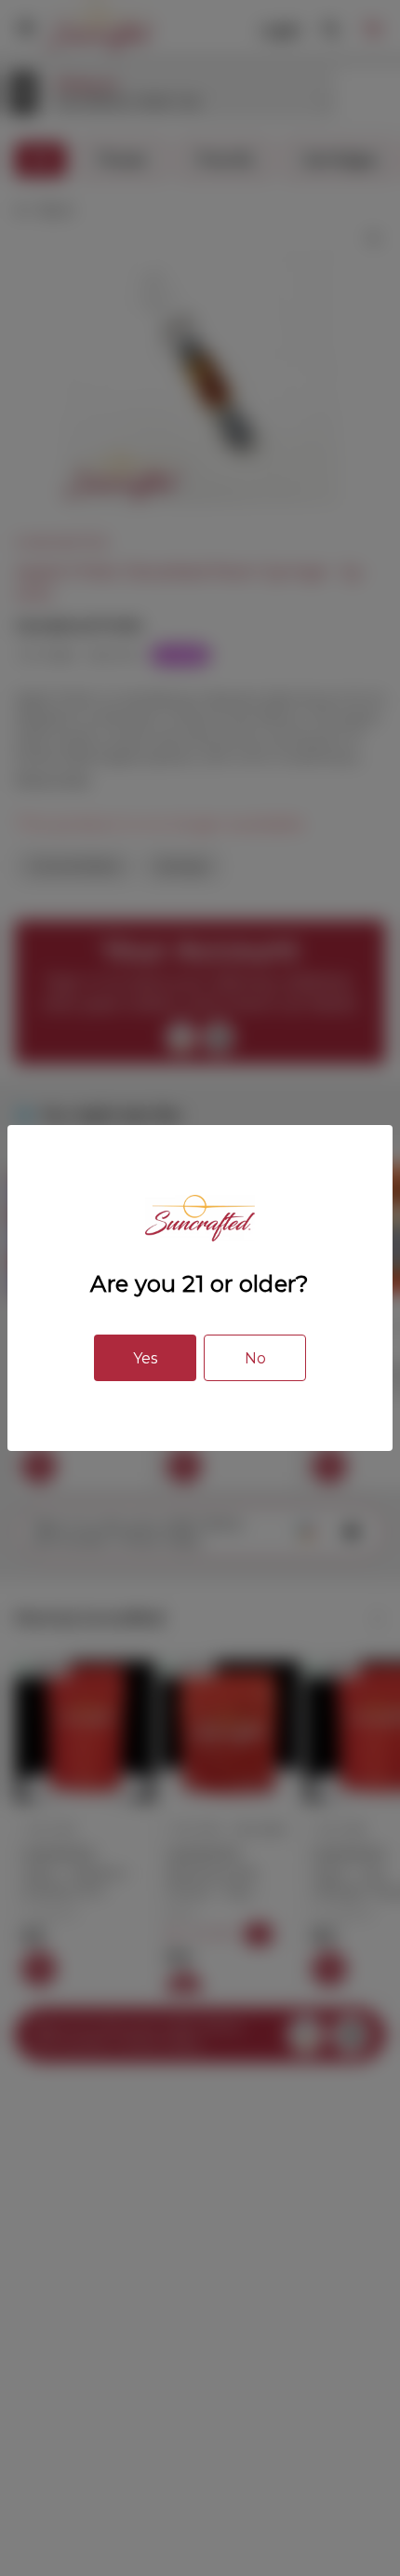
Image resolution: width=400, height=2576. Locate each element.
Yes (145, 1358)
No (255, 1358)
